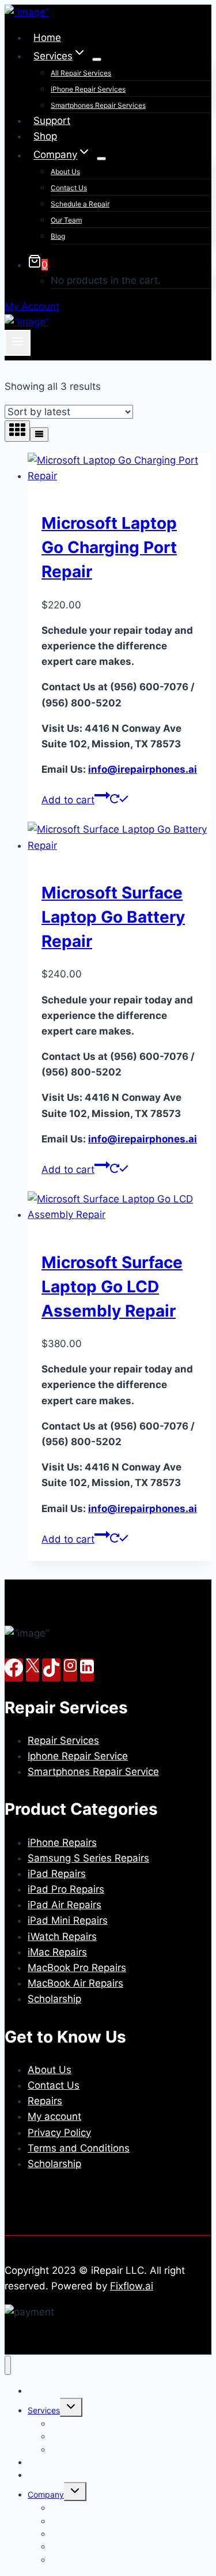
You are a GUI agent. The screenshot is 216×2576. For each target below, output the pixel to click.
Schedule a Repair (80, 204)
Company (46, 2494)
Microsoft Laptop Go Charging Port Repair (109, 547)
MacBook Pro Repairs (77, 1968)
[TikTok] (51, 1670)
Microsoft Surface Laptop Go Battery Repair (113, 917)
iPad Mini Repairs (68, 1920)
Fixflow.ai (132, 2286)
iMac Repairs (57, 1952)
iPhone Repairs (62, 1842)
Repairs (45, 2101)
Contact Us (69, 188)
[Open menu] (18, 343)
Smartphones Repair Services (98, 105)
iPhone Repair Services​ (88, 89)
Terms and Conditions (79, 2148)
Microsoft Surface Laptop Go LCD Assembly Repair (112, 1287)
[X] (33, 1670)
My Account (32, 306)
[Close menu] (8, 2365)
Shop (45, 136)
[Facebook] (14, 1670)
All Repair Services (81, 73)
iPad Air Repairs (65, 1905)
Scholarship (54, 1999)
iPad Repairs (57, 1874)
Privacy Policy (59, 2133)
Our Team (66, 220)
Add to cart (68, 800)
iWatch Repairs (62, 1936)
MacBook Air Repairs (75, 1983)
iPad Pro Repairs (66, 1889)
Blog (58, 236)
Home (47, 37)
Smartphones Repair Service (93, 1772)
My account (54, 2116)
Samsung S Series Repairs (88, 1858)
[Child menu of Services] (97, 59)
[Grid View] (17, 431)
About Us (65, 172)
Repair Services (63, 1740)
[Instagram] (70, 1670)
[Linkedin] (87, 1670)
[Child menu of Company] (101, 159)
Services (44, 2410)
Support (52, 121)
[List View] (39, 435)
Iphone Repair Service (78, 1756)
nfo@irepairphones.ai (143, 769)
